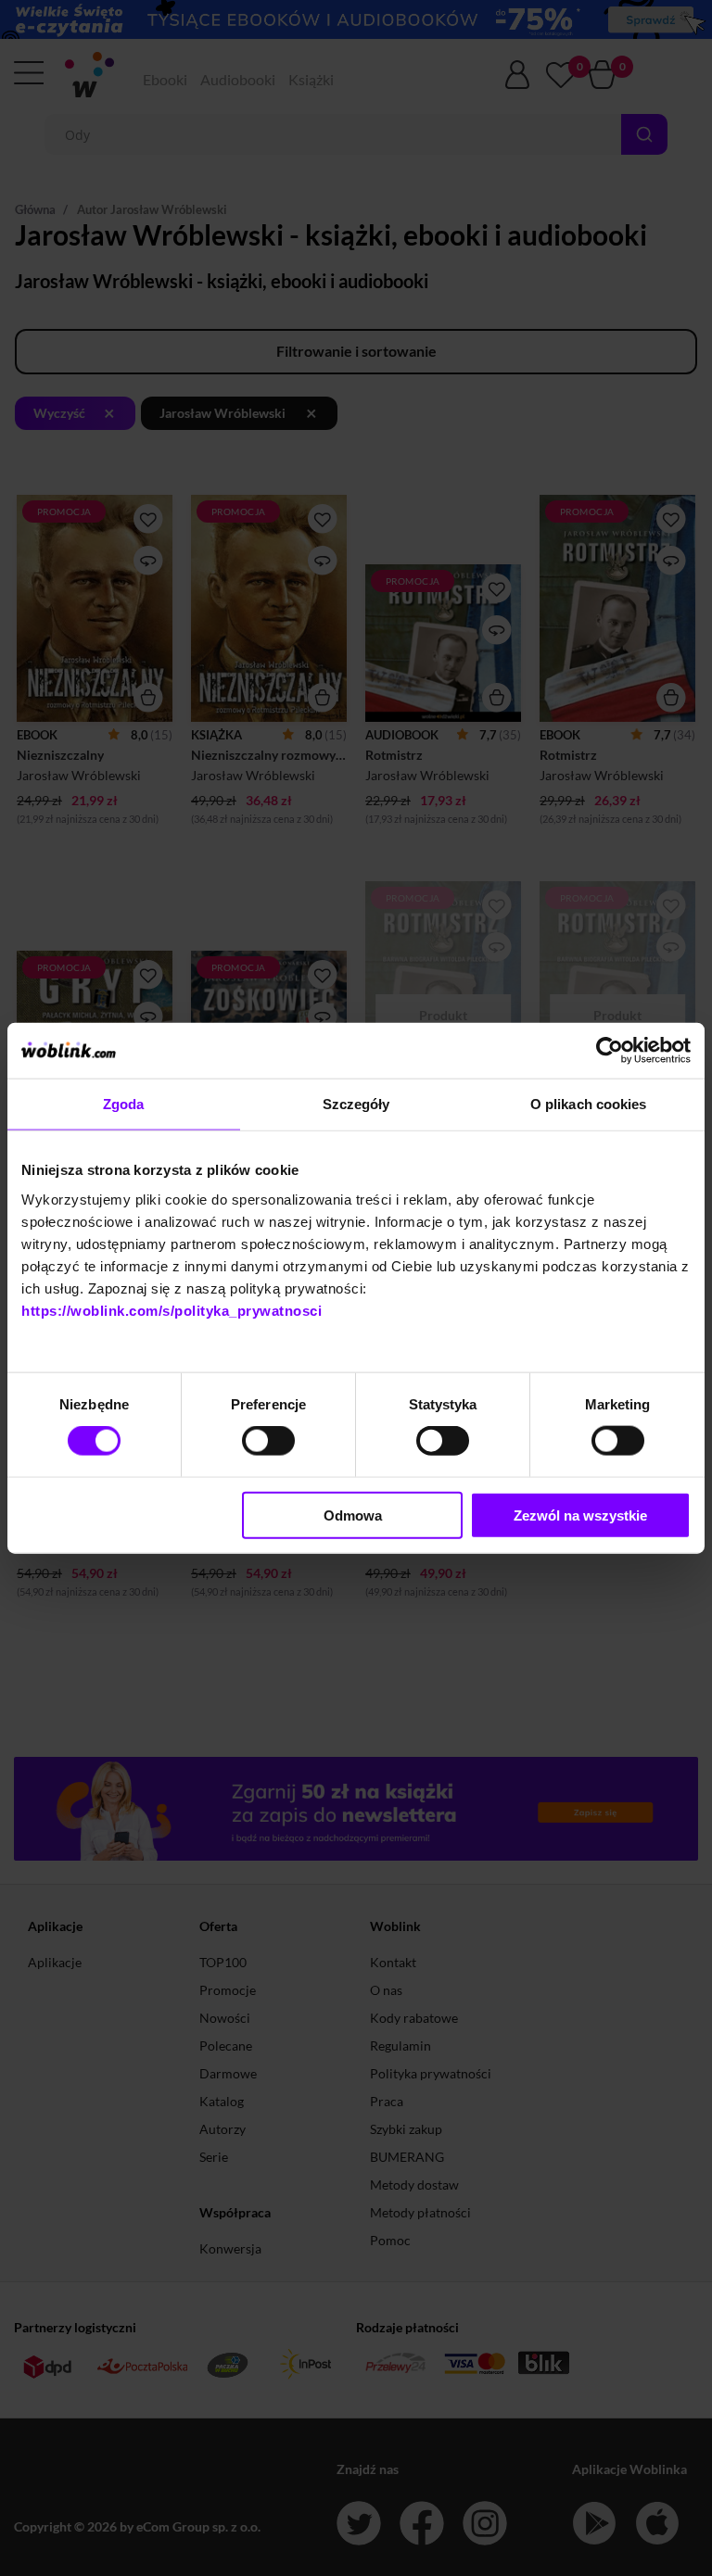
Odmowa (353, 1515)
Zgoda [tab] (124, 1104)
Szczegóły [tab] (356, 1104)
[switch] (268, 1441)
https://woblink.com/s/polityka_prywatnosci (172, 1310)
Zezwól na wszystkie (580, 1515)
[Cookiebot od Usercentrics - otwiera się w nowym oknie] (610, 1051)
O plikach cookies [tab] (589, 1104)
